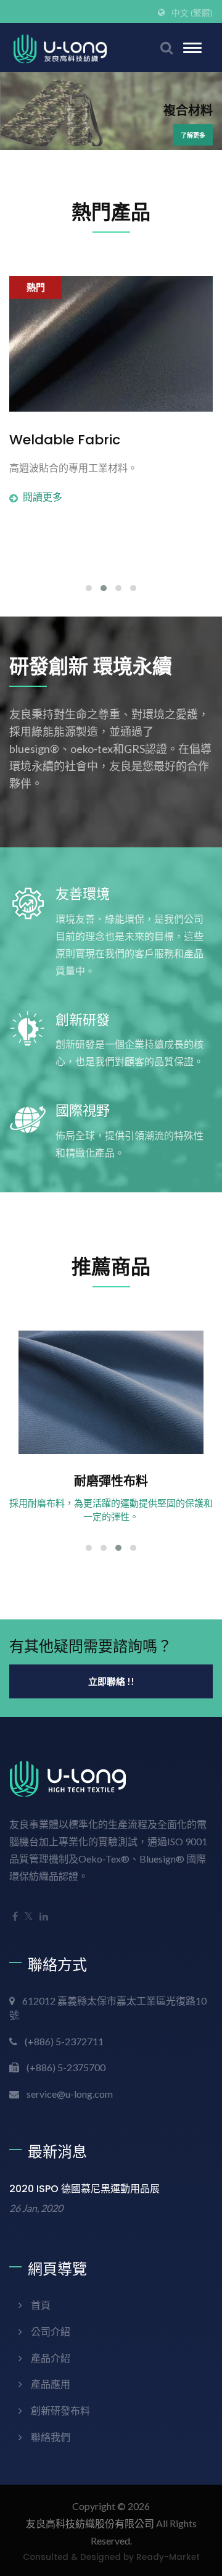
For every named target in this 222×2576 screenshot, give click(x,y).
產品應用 (51, 2384)
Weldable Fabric (65, 440)
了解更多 (193, 135)
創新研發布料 (60, 2410)
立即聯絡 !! (111, 1681)
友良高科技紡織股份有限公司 (90, 2523)
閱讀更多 (43, 497)
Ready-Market (168, 2557)
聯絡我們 (51, 2437)
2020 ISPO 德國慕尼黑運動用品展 (84, 2189)
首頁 (41, 2305)
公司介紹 (51, 2331)
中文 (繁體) (192, 13)
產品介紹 (51, 2358)
